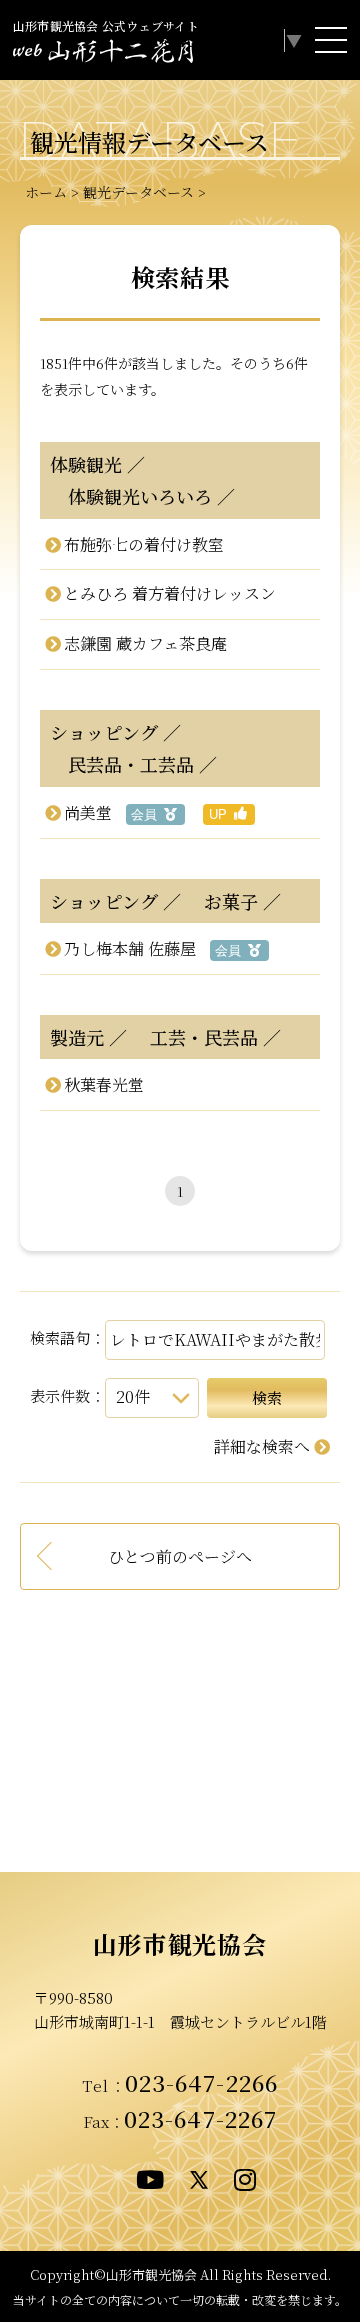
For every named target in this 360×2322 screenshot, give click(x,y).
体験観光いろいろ (131, 496)
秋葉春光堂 (103, 1084)
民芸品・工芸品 (122, 764)
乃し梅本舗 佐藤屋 (129, 948)
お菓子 (222, 901)
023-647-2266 (202, 2082)
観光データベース (138, 192)
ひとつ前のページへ (180, 1556)
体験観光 (86, 464)
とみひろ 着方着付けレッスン (169, 593)
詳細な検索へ (262, 1446)
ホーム (46, 192)
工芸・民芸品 (195, 1037)
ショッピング (104, 732)
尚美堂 (87, 812)
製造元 (77, 1037)
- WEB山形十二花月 (103, 54)
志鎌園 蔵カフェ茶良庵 (145, 643)
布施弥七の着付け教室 (143, 544)
